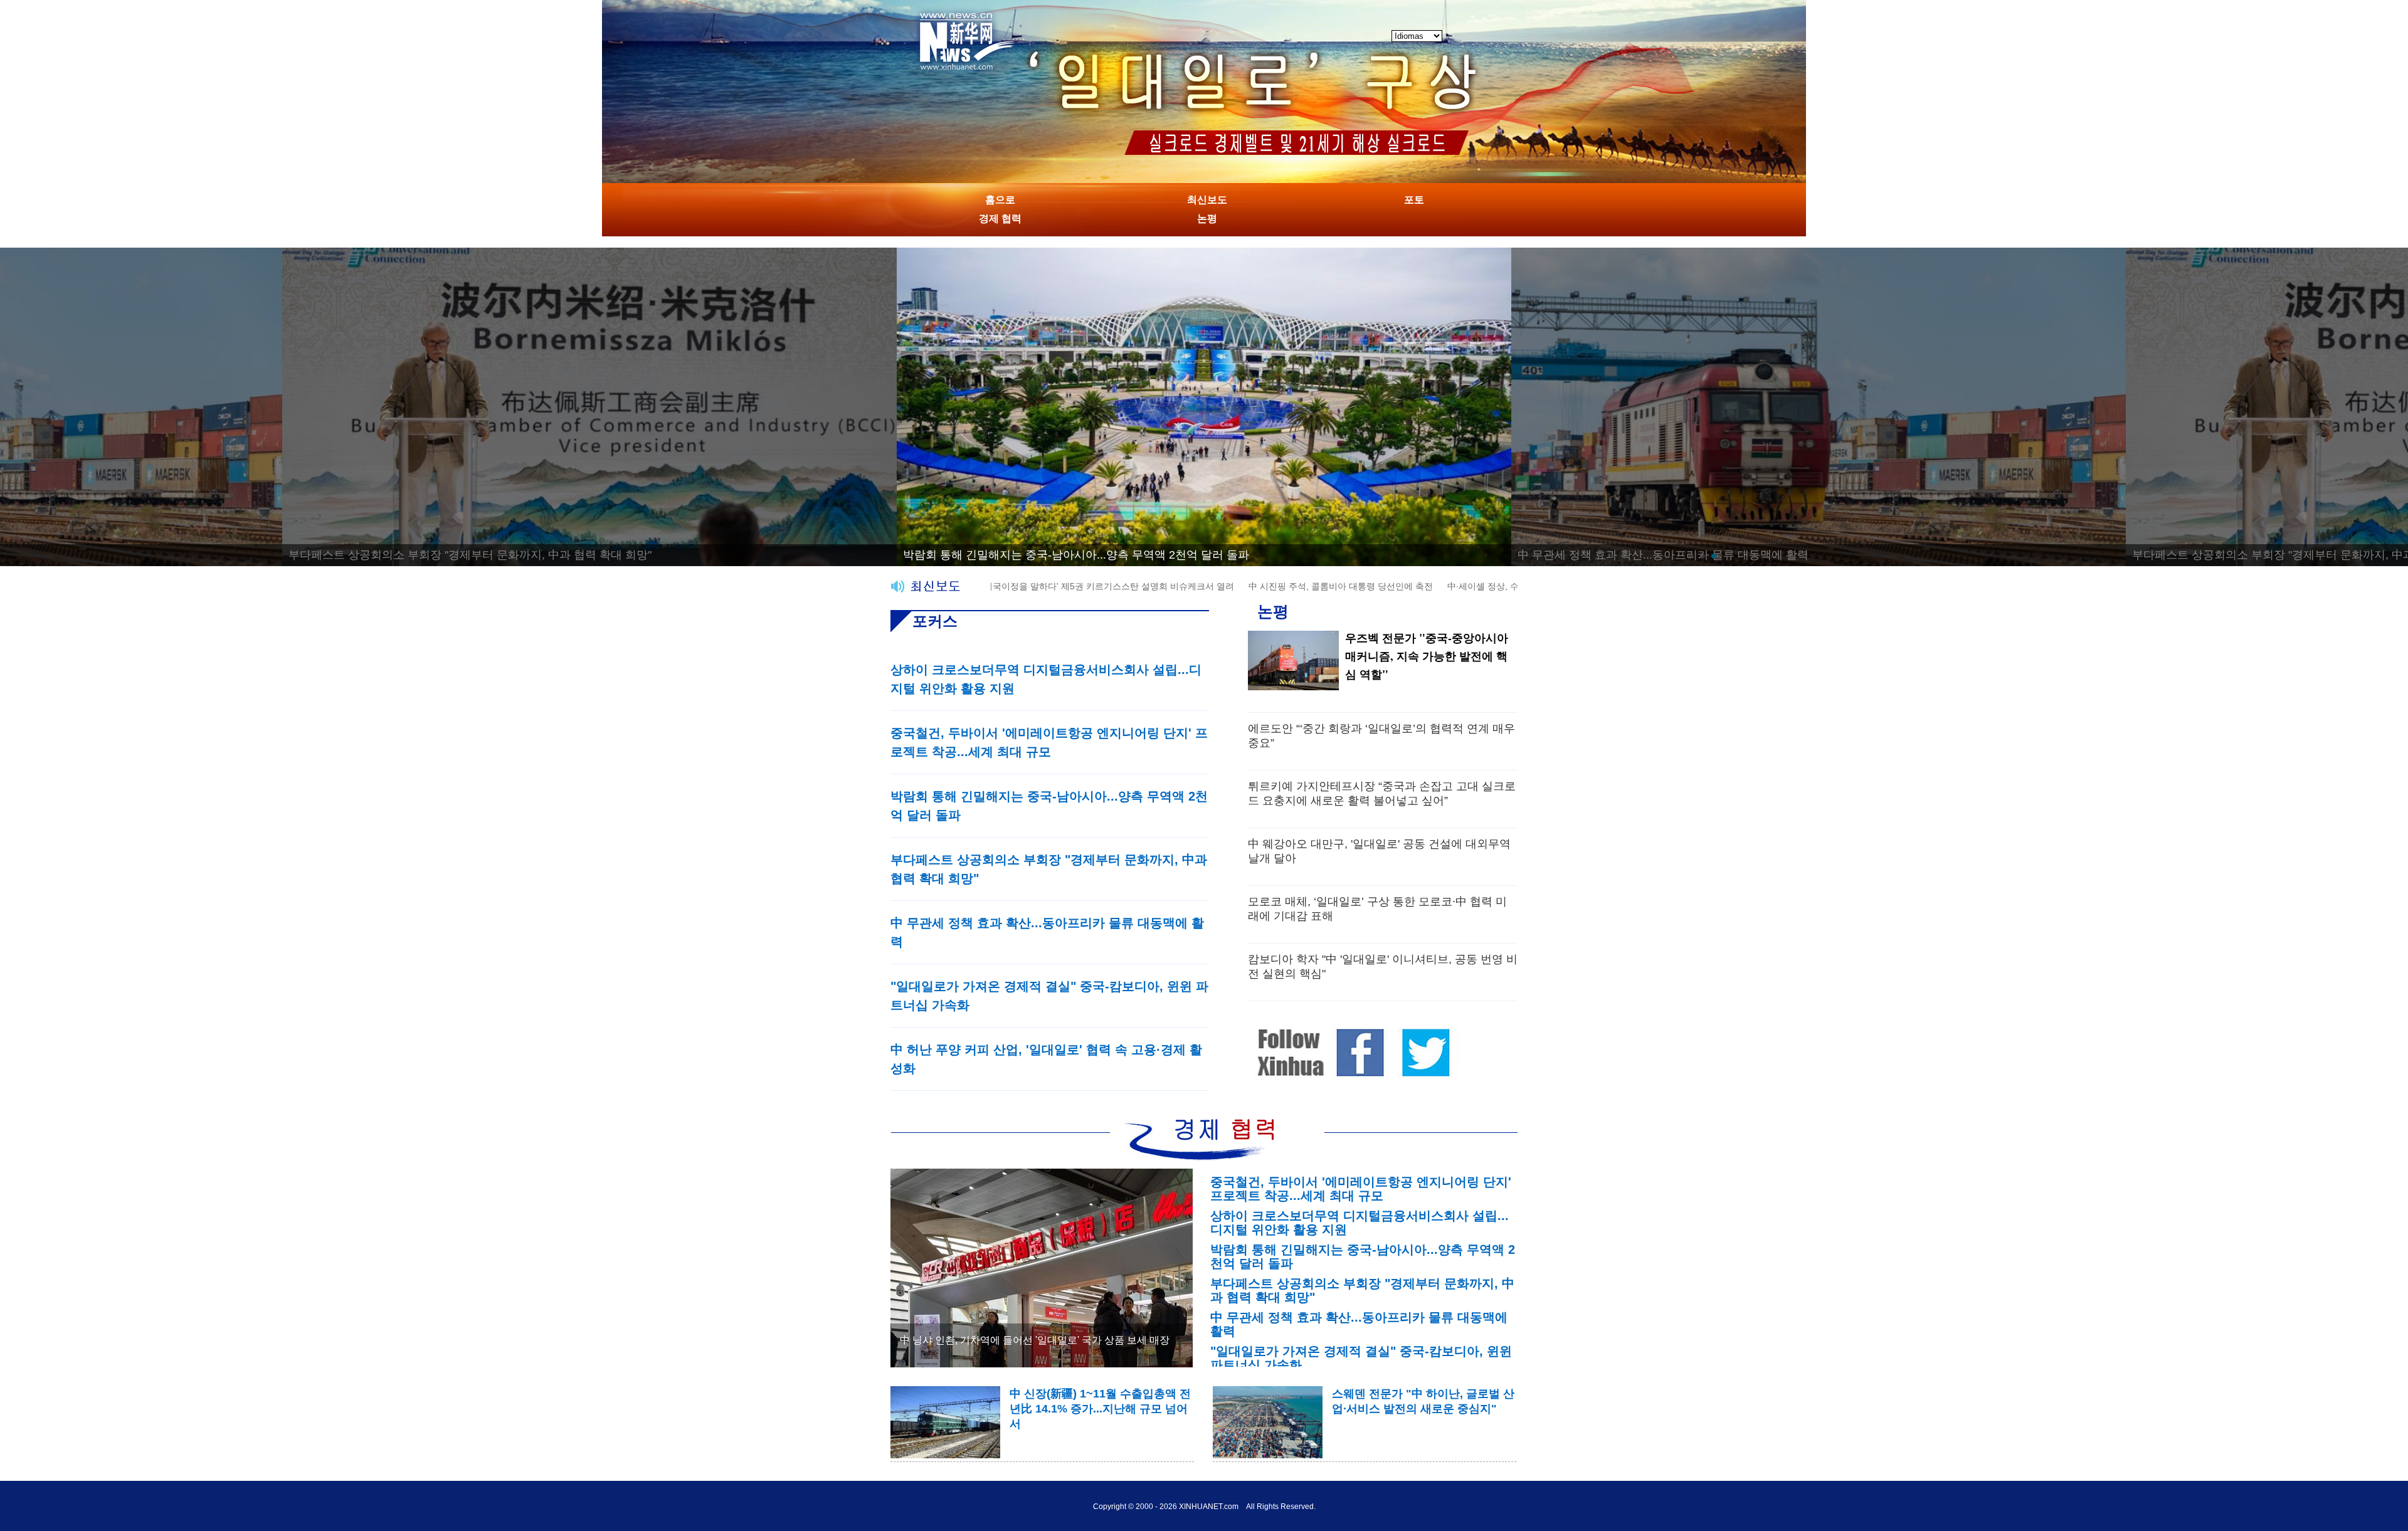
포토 (1414, 200)
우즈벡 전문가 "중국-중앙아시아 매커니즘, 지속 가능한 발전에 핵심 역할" (1427, 656)
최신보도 (1207, 200)
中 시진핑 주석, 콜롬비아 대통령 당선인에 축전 (1272, 586)
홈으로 (1000, 200)
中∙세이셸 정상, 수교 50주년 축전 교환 (1454, 586)
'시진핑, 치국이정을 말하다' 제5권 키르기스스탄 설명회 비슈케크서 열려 (1024, 586)
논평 (1207, 218)
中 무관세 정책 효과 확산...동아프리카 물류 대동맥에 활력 (1048, 555)
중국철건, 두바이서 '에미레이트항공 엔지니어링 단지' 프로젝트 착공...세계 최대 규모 (1361, 1189)
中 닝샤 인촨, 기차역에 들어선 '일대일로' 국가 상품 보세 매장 (1035, 1340)
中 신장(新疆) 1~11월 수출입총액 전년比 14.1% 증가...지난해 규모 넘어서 (1100, 1409)
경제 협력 (1000, 218)
